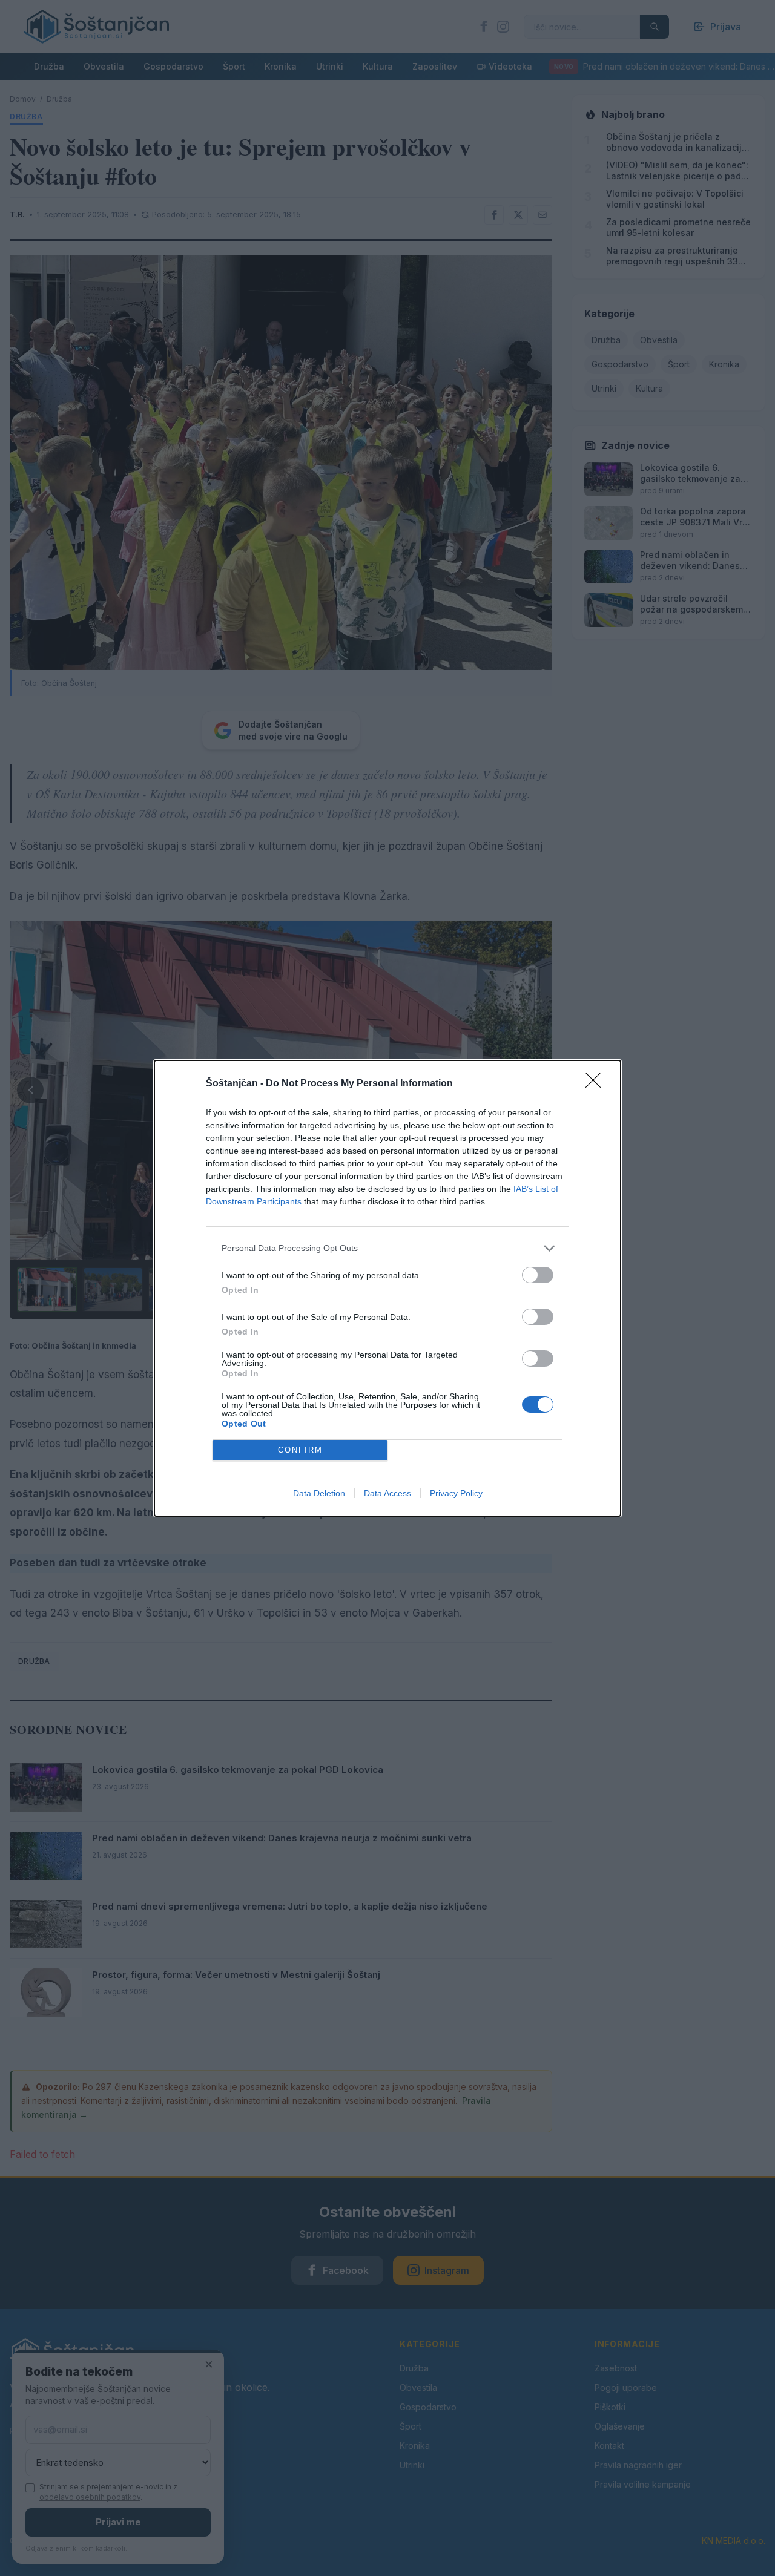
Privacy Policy (456, 1493)
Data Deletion (319, 1493)
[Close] (597, 1084)
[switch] (538, 1275)
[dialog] (387, 1288)
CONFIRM (300, 1450)
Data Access (387, 1493)
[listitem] (387, 1248)
